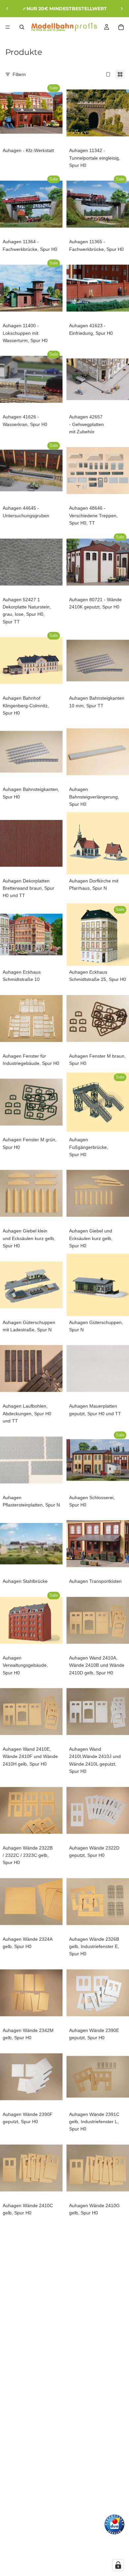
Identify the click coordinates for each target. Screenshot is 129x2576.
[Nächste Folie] (122, 9)
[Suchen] (22, 27)
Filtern (19, 74)
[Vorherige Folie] (7, 9)
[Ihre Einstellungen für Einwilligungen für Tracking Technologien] (118, 2565)
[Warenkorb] (121, 27)
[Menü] (8, 27)
